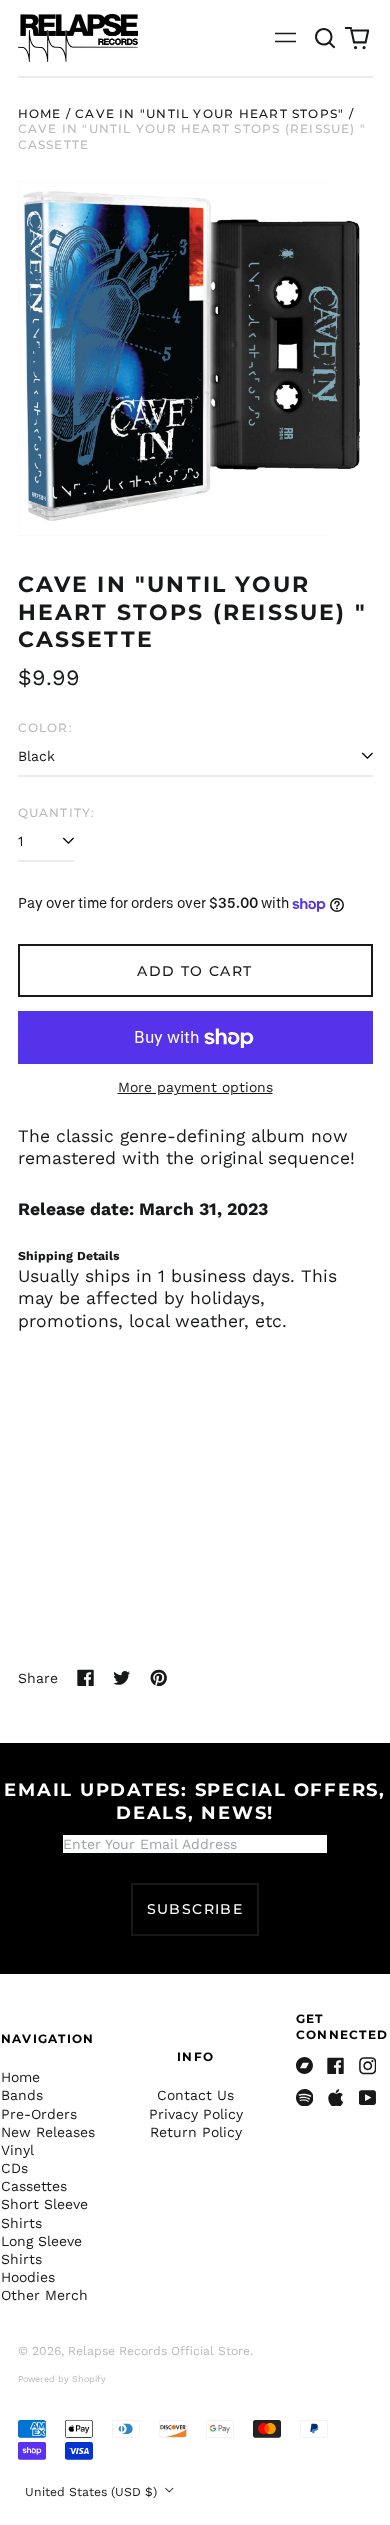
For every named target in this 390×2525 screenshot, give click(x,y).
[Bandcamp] (305, 2066)
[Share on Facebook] (86, 1678)
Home (40, 113)
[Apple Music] (336, 2098)
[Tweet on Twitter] (122, 1678)
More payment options (195, 1087)
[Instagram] (368, 2066)
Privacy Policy (196, 2114)
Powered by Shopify (62, 2379)
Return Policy (196, 2132)
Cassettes (34, 2186)
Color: (45, 727)
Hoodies (28, 2277)
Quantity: (57, 812)
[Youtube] (368, 2098)
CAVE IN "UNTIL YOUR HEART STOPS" (209, 113)
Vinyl (17, 2150)
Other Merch (44, 2295)
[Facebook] (336, 2066)
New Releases (48, 2132)
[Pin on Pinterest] (159, 1678)
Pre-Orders (39, 2114)
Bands (22, 2095)
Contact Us (195, 2095)
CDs (14, 2168)
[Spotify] (305, 2098)
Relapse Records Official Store (159, 2351)
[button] (326, 38)
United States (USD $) (93, 2492)
